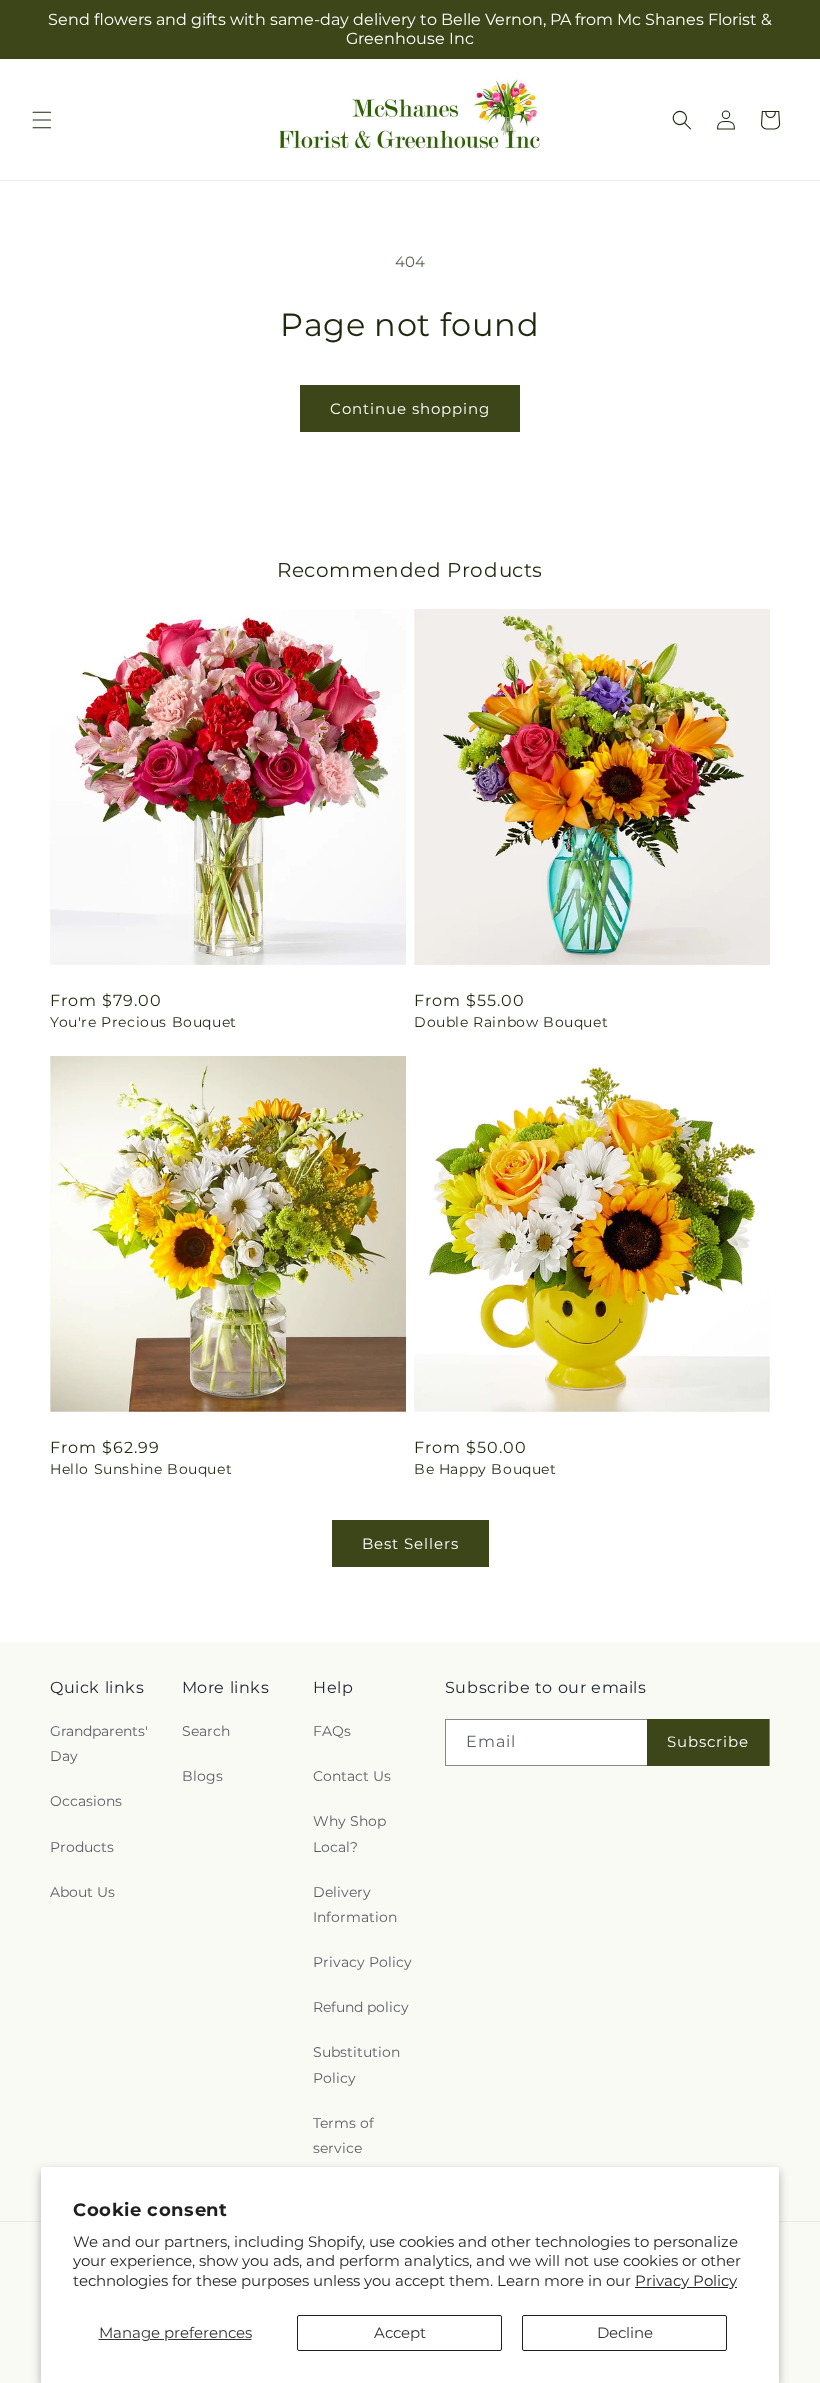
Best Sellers (410, 1543)
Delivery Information (355, 1904)
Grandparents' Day (99, 1743)
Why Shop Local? (349, 1833)
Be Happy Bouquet (485, 1469)
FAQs (332, 1731)
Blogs (202, 1776)
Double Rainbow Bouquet (511, 1022)
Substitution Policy (356, 2064)
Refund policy (361, 2007)
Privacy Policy (686, 2280)
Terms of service (343, 2135)
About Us (82, 1892)
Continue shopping (410, 408)
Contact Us (352, 1776)
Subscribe (708, 1741)
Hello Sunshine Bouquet (141, 1469)
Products (82, 1847)
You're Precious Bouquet (143, 1022)
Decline (625, 2332)
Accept (400, 2332)
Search (206, 1731)
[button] (42, 120)
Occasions (86, 1801)
